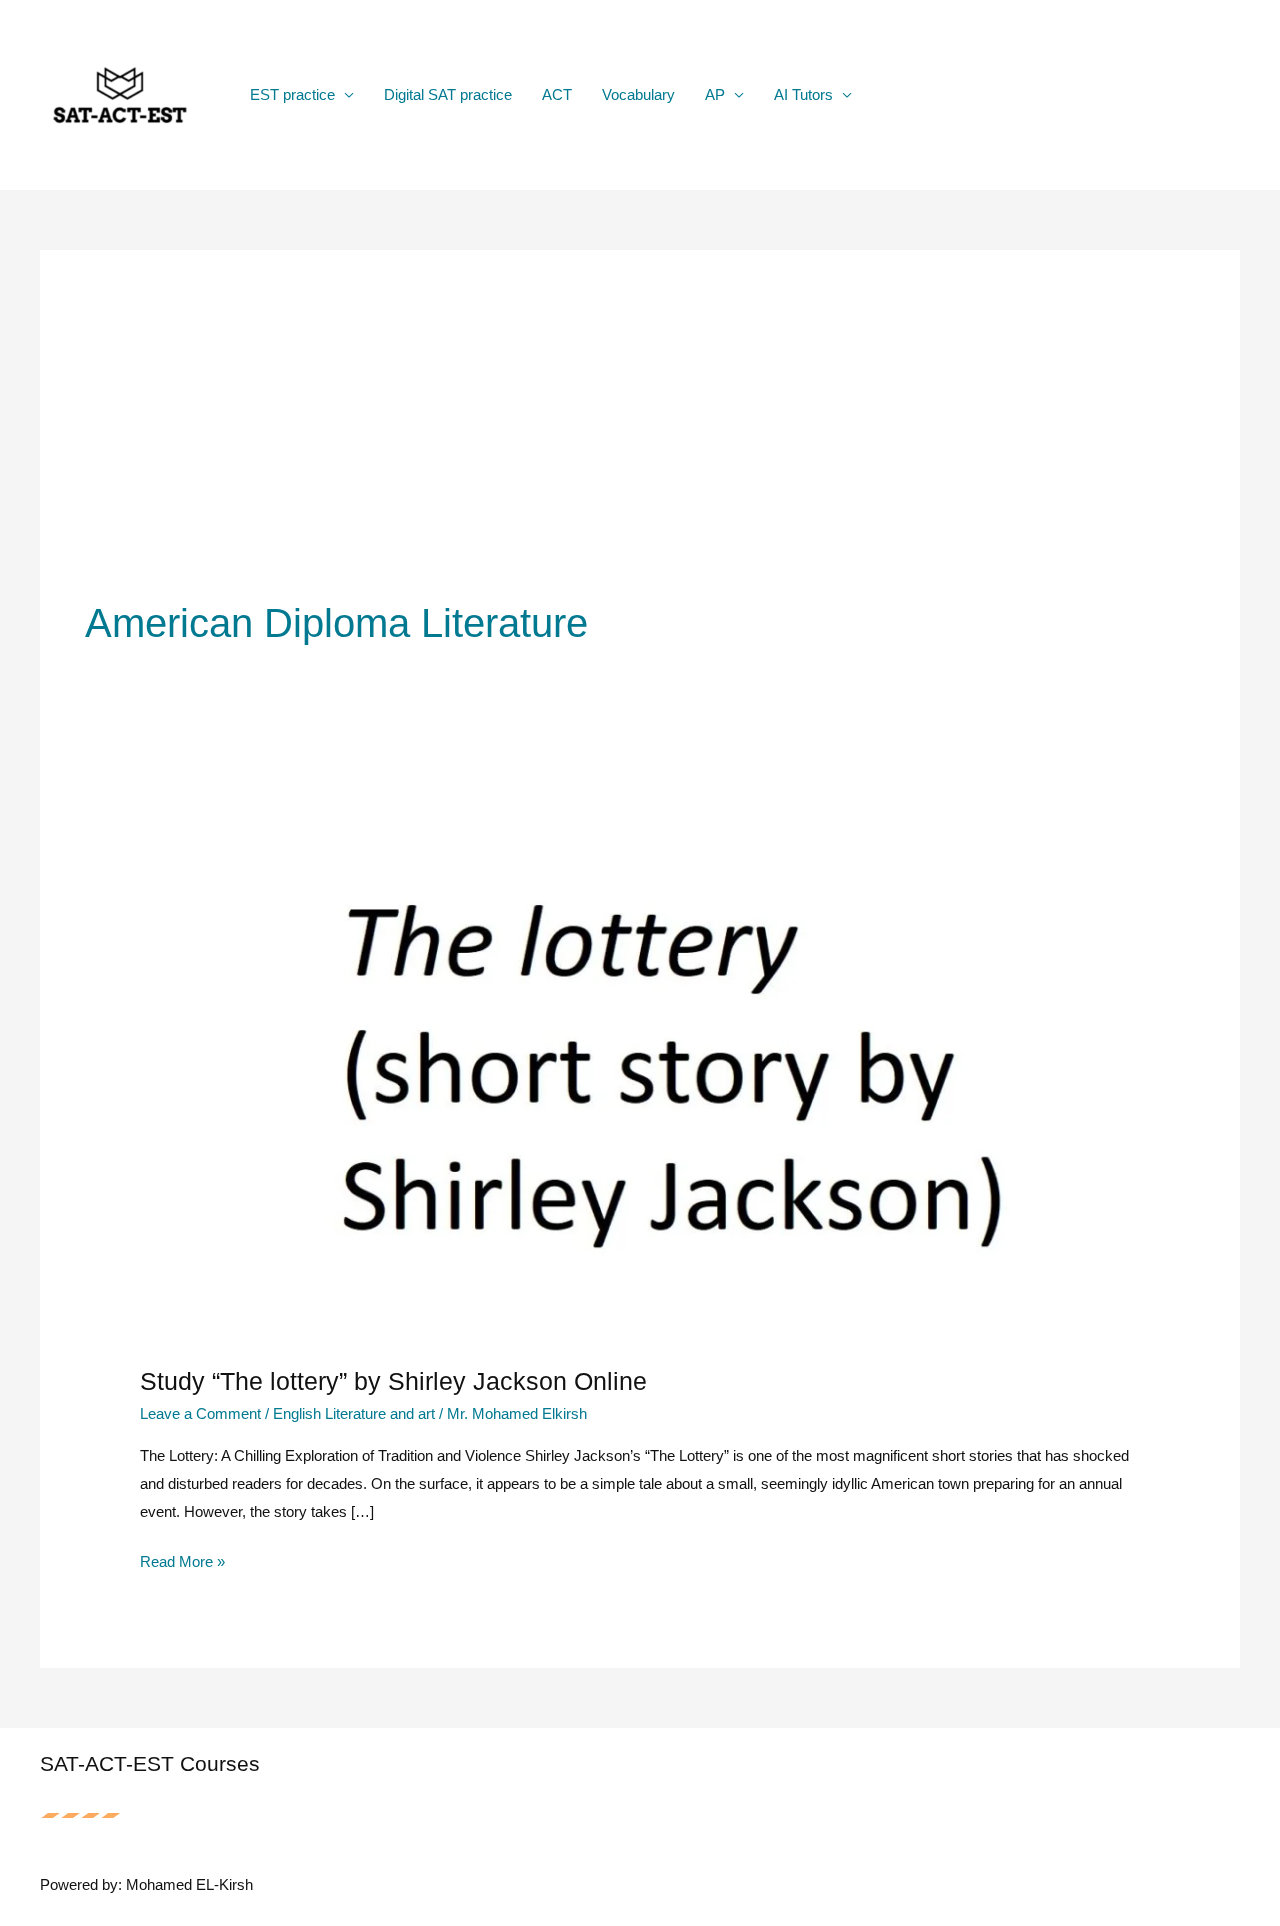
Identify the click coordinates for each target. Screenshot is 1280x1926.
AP (715, 94)
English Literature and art (354, 1413)
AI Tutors (803, 94)
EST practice (292, 94)
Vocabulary (638, 94)
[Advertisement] (640, 445)
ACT (557, 94)
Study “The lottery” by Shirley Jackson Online (393, 1381)
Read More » (182, 1564)
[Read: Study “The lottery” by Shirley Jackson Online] (640, 1059)
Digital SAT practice (448, 94)
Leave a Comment (200, 1413)
